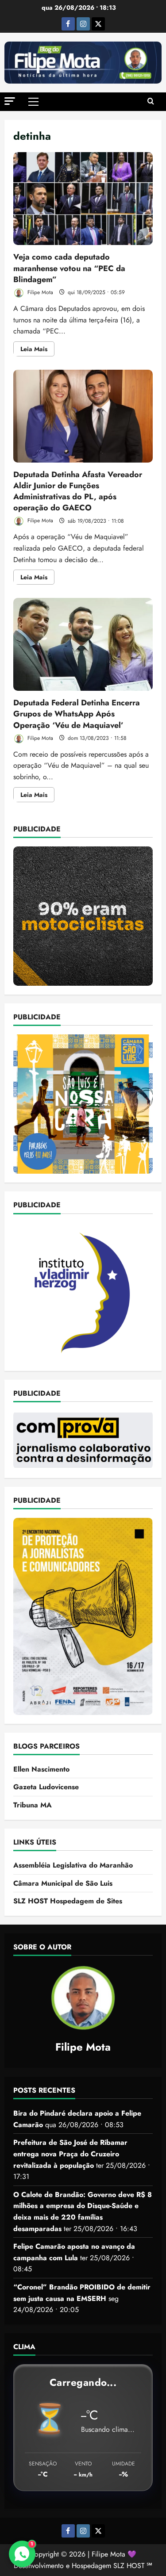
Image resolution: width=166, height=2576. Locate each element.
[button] (10, 101)
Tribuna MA (33, 1805)
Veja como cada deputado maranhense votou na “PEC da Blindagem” (83, 199)
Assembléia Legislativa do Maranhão (73, 1865)
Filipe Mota (39, 292)
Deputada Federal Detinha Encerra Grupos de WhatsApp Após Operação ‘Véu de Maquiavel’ (83, 644)
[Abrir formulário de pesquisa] (151, 102)
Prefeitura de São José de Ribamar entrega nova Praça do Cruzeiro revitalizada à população (70, 2154)
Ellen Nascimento (41, 1769)
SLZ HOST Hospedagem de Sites (68, 1901)
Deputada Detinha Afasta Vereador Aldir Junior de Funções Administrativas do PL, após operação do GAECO (83, 416)
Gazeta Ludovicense (46, 1787)
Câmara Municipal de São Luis (63, 1883)
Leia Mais (37, 350)
